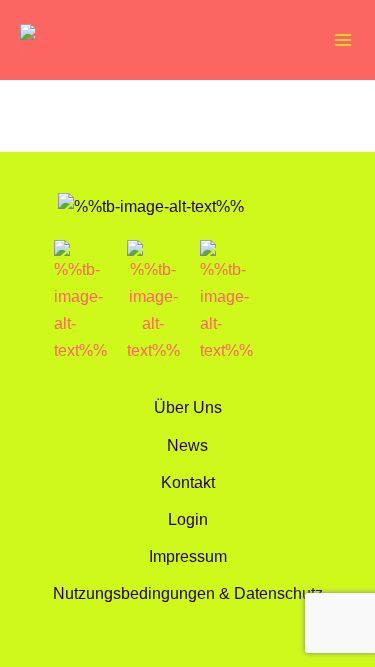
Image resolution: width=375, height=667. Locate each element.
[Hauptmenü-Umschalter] (342, 40)
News (187, 445)
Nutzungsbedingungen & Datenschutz (188, 593)
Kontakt (188, 482)
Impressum (188, 556)
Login (188, 519)
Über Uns (188, 407)
